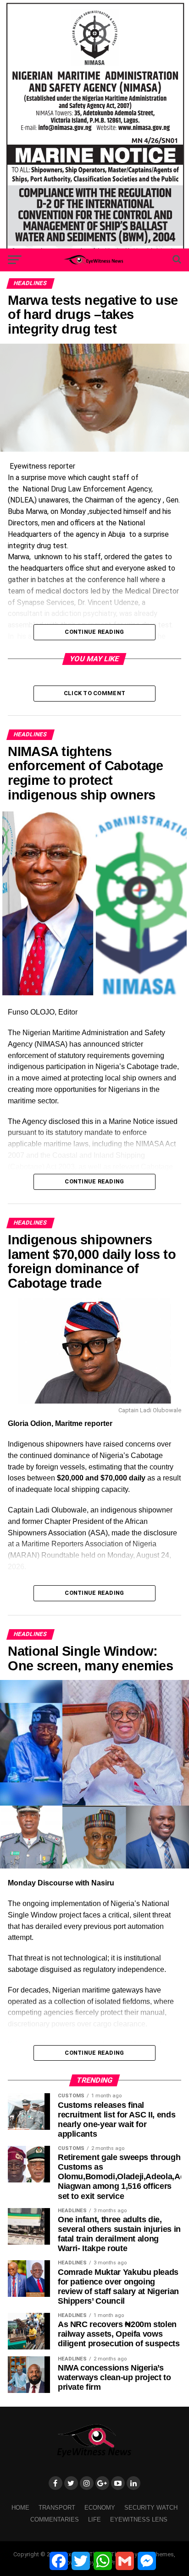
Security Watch (151, 2508)
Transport (57, 2508)
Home (20, 2508)
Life (94, 2519)
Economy (100, 2508)
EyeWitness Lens (139, 2519)
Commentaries (55, 2519)
